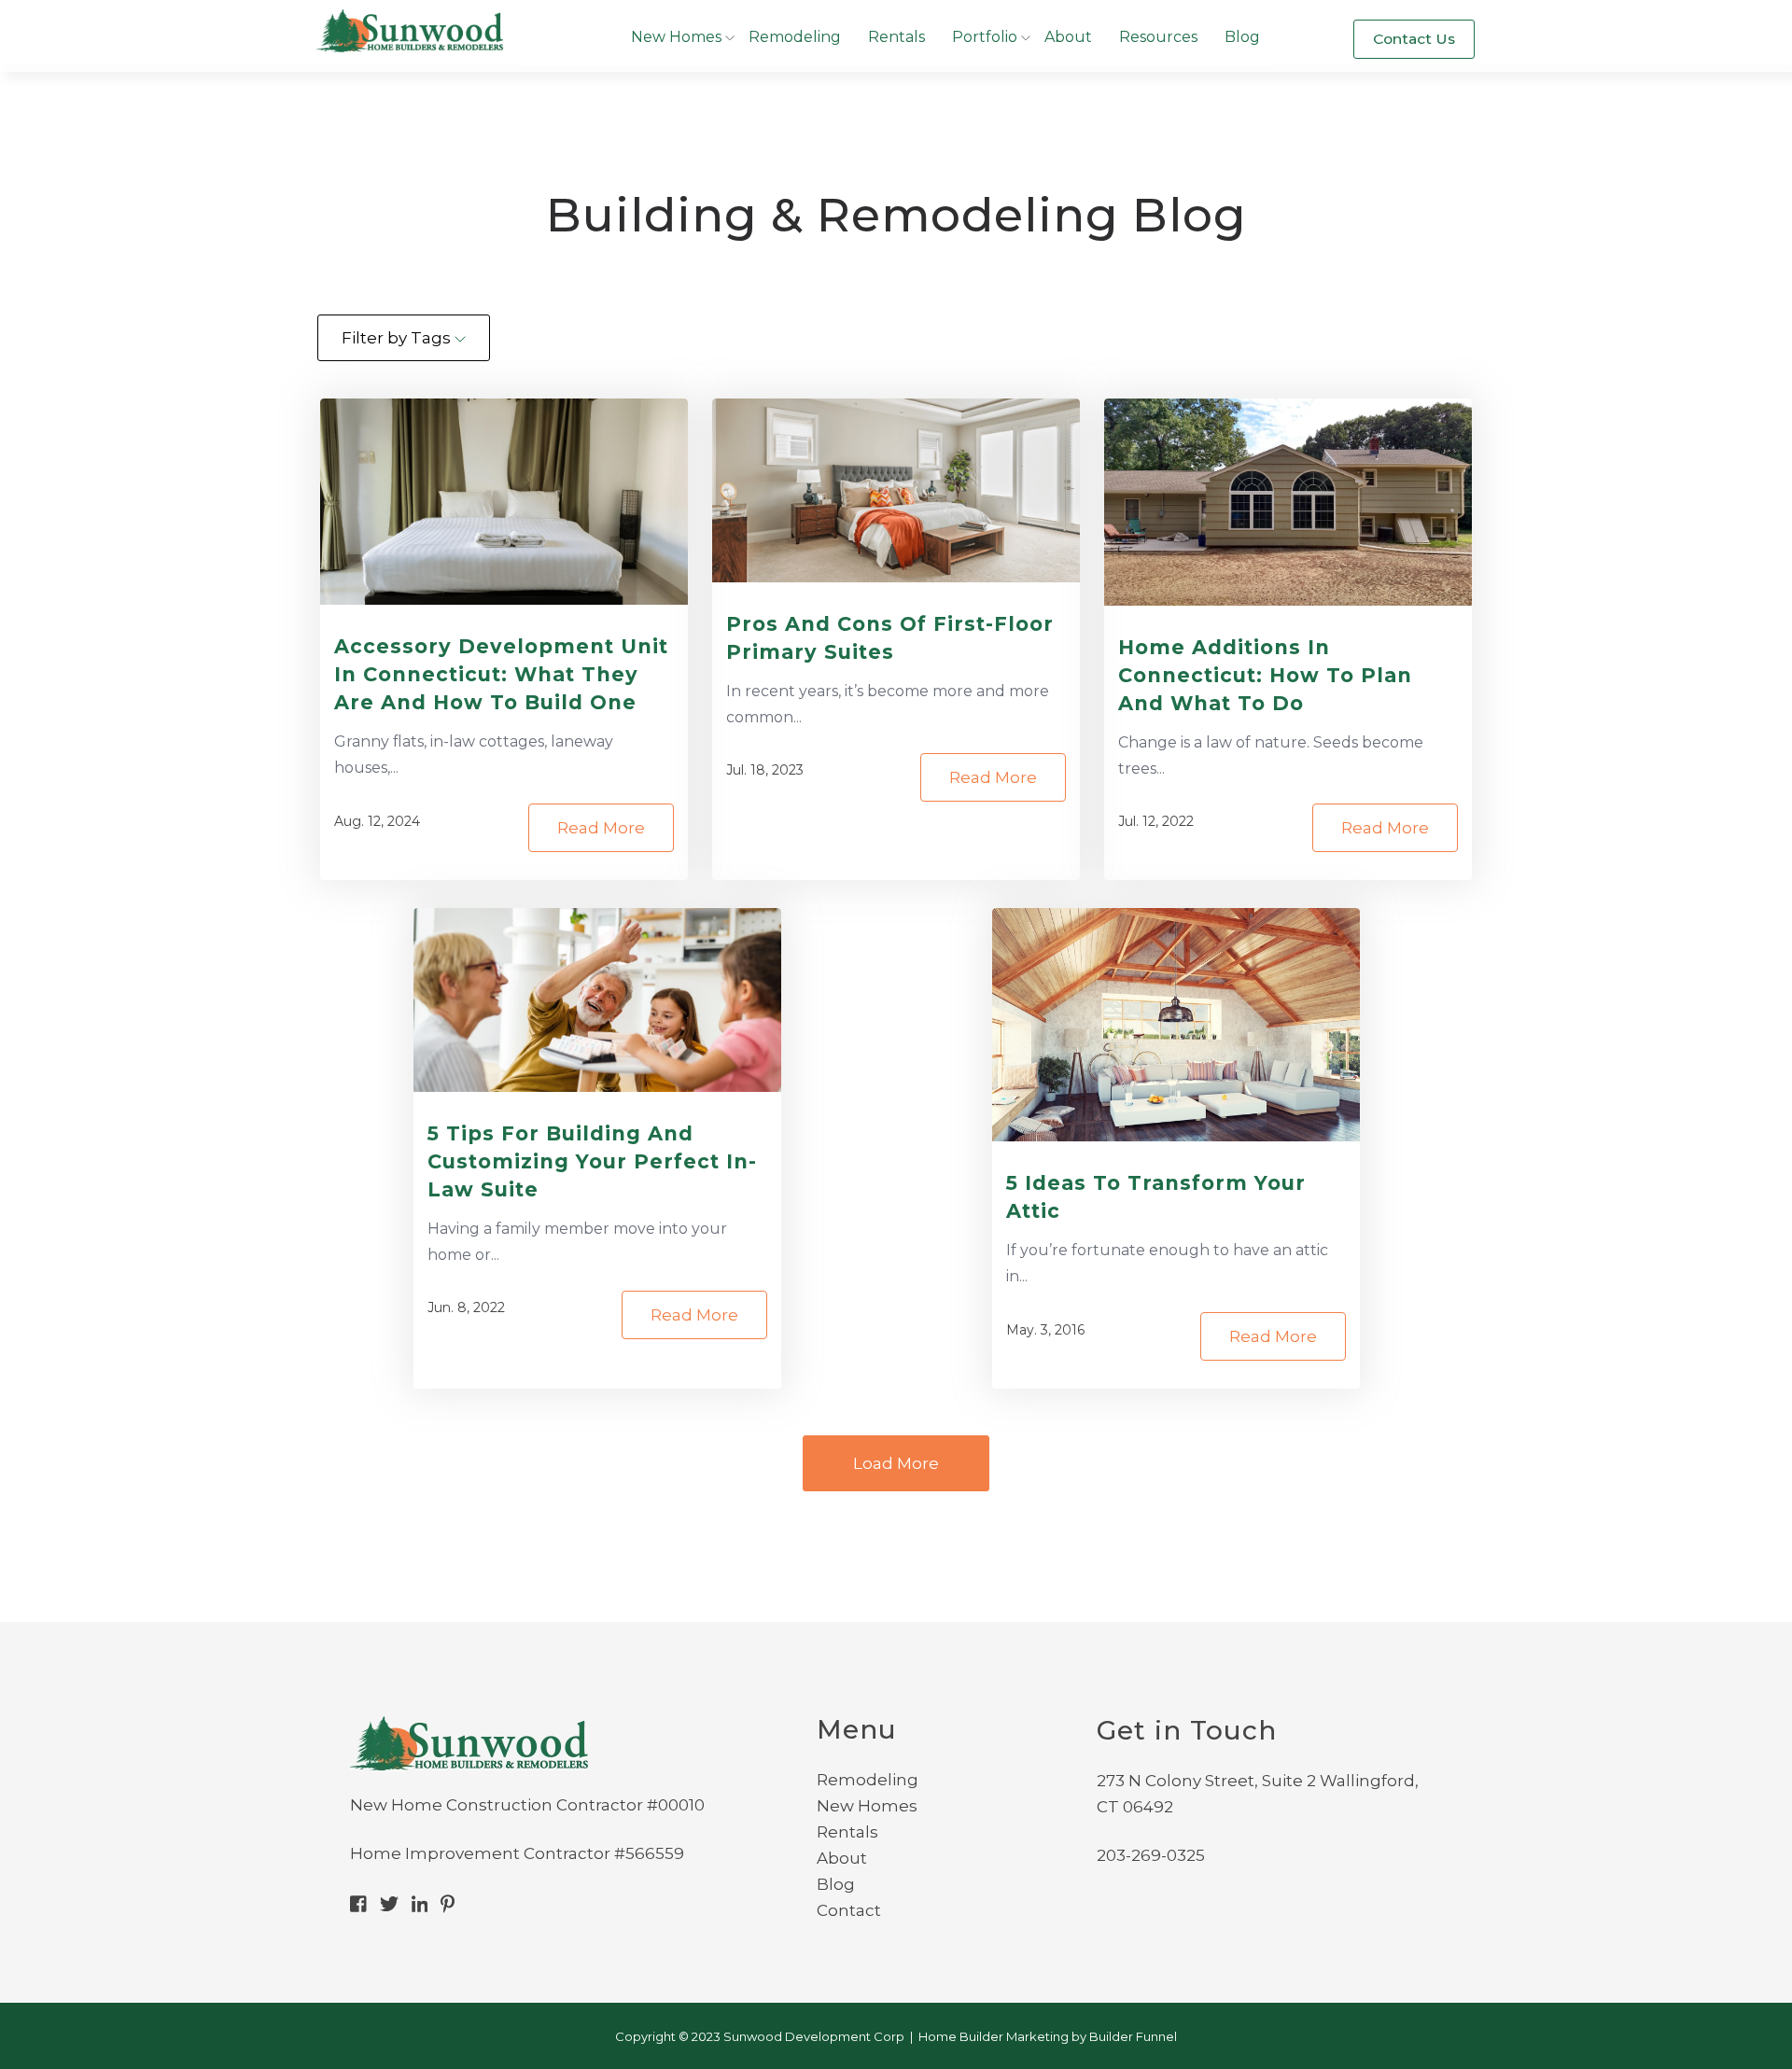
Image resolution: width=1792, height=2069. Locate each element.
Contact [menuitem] (849, 1910)
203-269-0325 (1151, 1855)
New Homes (676, 37)
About (1068, 37)
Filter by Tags (398, 338)
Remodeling (795, 37)
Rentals (896, 37)
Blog (1242, 37)
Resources (1158, 37)
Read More (601, 828)
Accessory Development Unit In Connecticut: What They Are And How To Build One (501, 674)
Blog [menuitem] (836, 1884)
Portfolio (985, 37)
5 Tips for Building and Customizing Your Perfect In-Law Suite (592, 1161)
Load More (896, 1463)
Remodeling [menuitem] (868, 1780)
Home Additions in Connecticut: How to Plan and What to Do (1265, 675)
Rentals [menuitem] (847, 1832)
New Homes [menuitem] (867, 1806)
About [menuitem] (842, 1858)
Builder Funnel (1133, 2036)
